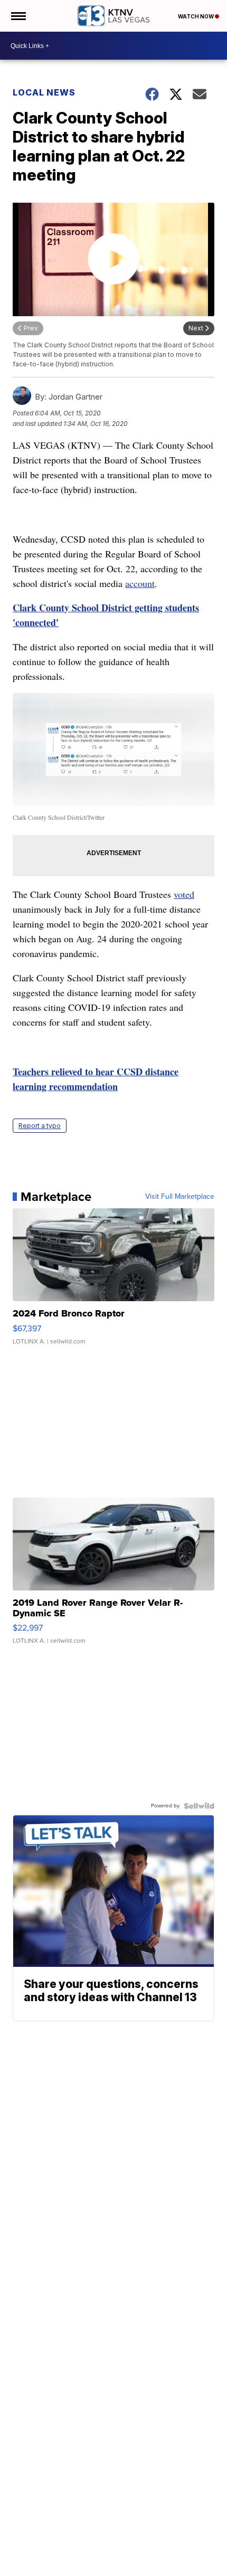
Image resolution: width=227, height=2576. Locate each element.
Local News (44, 92)
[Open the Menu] (18, 16)
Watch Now (196, 16)
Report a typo (40, 1126)
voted (184, 894)
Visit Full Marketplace (180, 1197)
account (140, 583)
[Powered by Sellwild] (199, 1806)
